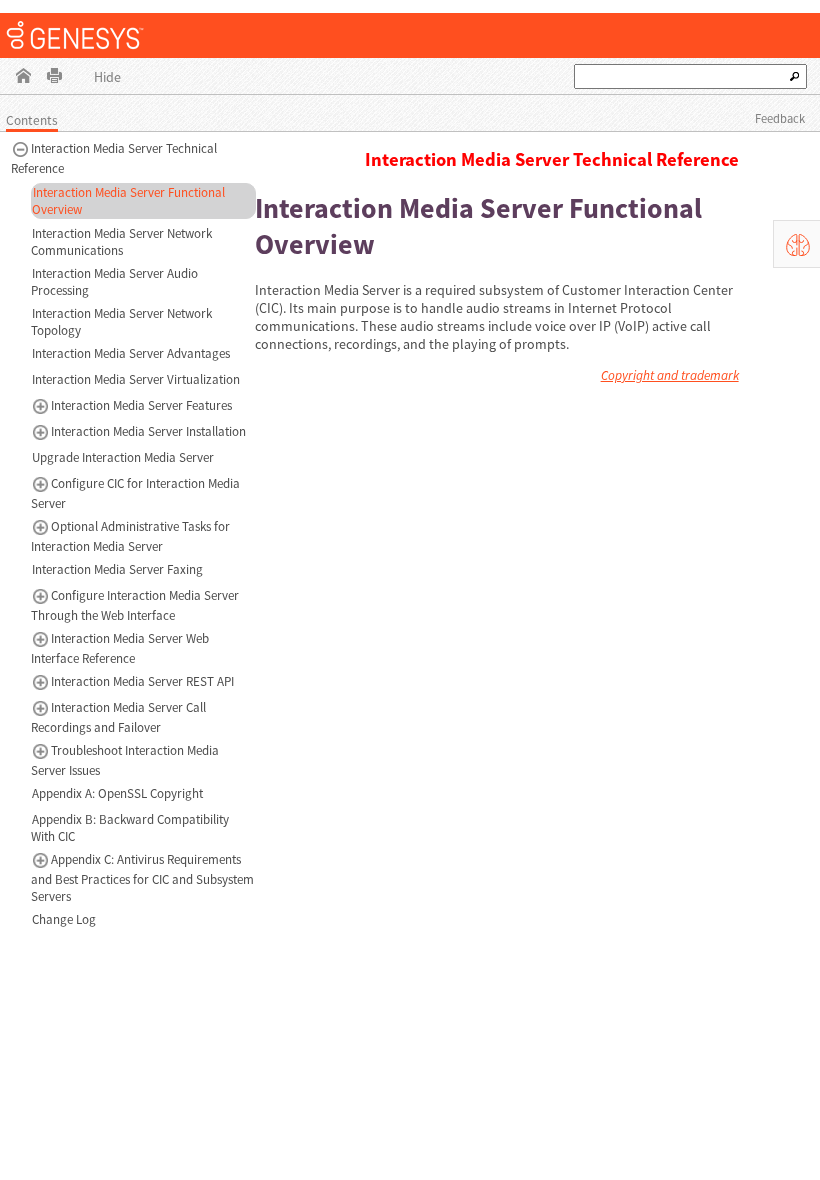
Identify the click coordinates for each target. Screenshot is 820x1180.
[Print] (54, 78)
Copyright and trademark (670, 375)
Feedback (780, 118)
